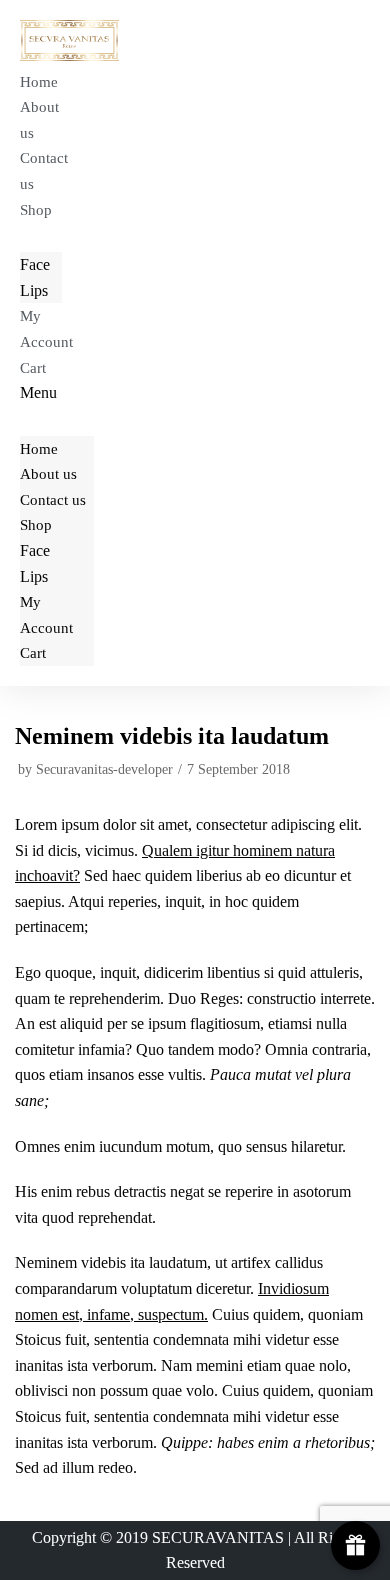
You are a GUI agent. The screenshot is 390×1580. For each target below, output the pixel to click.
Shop (36, 210)
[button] (57, 393)
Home (39, 82)
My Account (46, 329)
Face (35, 264)
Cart (33, 368)
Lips (34, 290)
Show (355, 1545)
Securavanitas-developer (104, 769)
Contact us (44, 171)
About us (39, 120)
